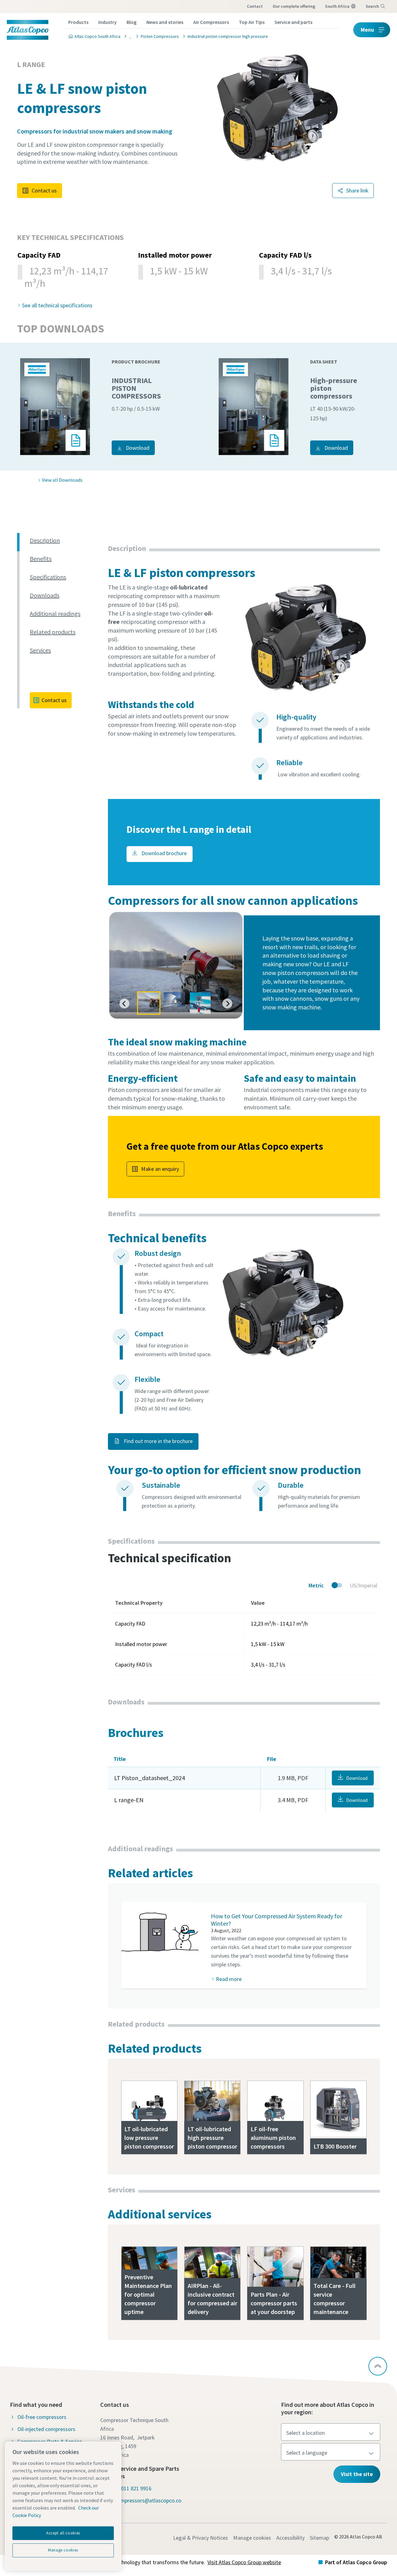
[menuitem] (149, 1003)
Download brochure (163, 853)
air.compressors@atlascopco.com (145, 2505)
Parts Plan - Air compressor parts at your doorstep (274, 2303)
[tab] (66, 541)
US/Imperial (364, 1585)
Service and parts (293, 22)
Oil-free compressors (42, 2417)
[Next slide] (227, 1004)
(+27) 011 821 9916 (129, 2488)
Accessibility (290, 2538)
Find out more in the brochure (158, 1441)
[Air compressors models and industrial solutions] (129, 36)
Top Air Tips (252, 22)
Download (138, 448)
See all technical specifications (57, 305)
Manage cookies (252, 2538)
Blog (132, 22)
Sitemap (319, 2538)
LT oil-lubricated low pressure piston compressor (149, 2138)
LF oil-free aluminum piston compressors (273, 2138)
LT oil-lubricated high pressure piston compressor (212, 2138)
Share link (357, 190)
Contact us (44, 190)
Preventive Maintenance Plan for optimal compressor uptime (148, 2294)
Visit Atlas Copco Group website (244, 2562)
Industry (107, 22)
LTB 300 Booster (335, 2146)
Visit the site (357, 2474)
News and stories (165, 22)
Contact (255, 6)
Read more (229, 1979)
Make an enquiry (160, 1169)
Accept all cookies (63, 2533)
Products (78, 22)
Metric (316, 1585)
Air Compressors (211, 22)
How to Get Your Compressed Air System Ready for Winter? (277, 1920)
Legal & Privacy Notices (201, 2538)
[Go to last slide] (124, 1004)
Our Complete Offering (294, 6)
